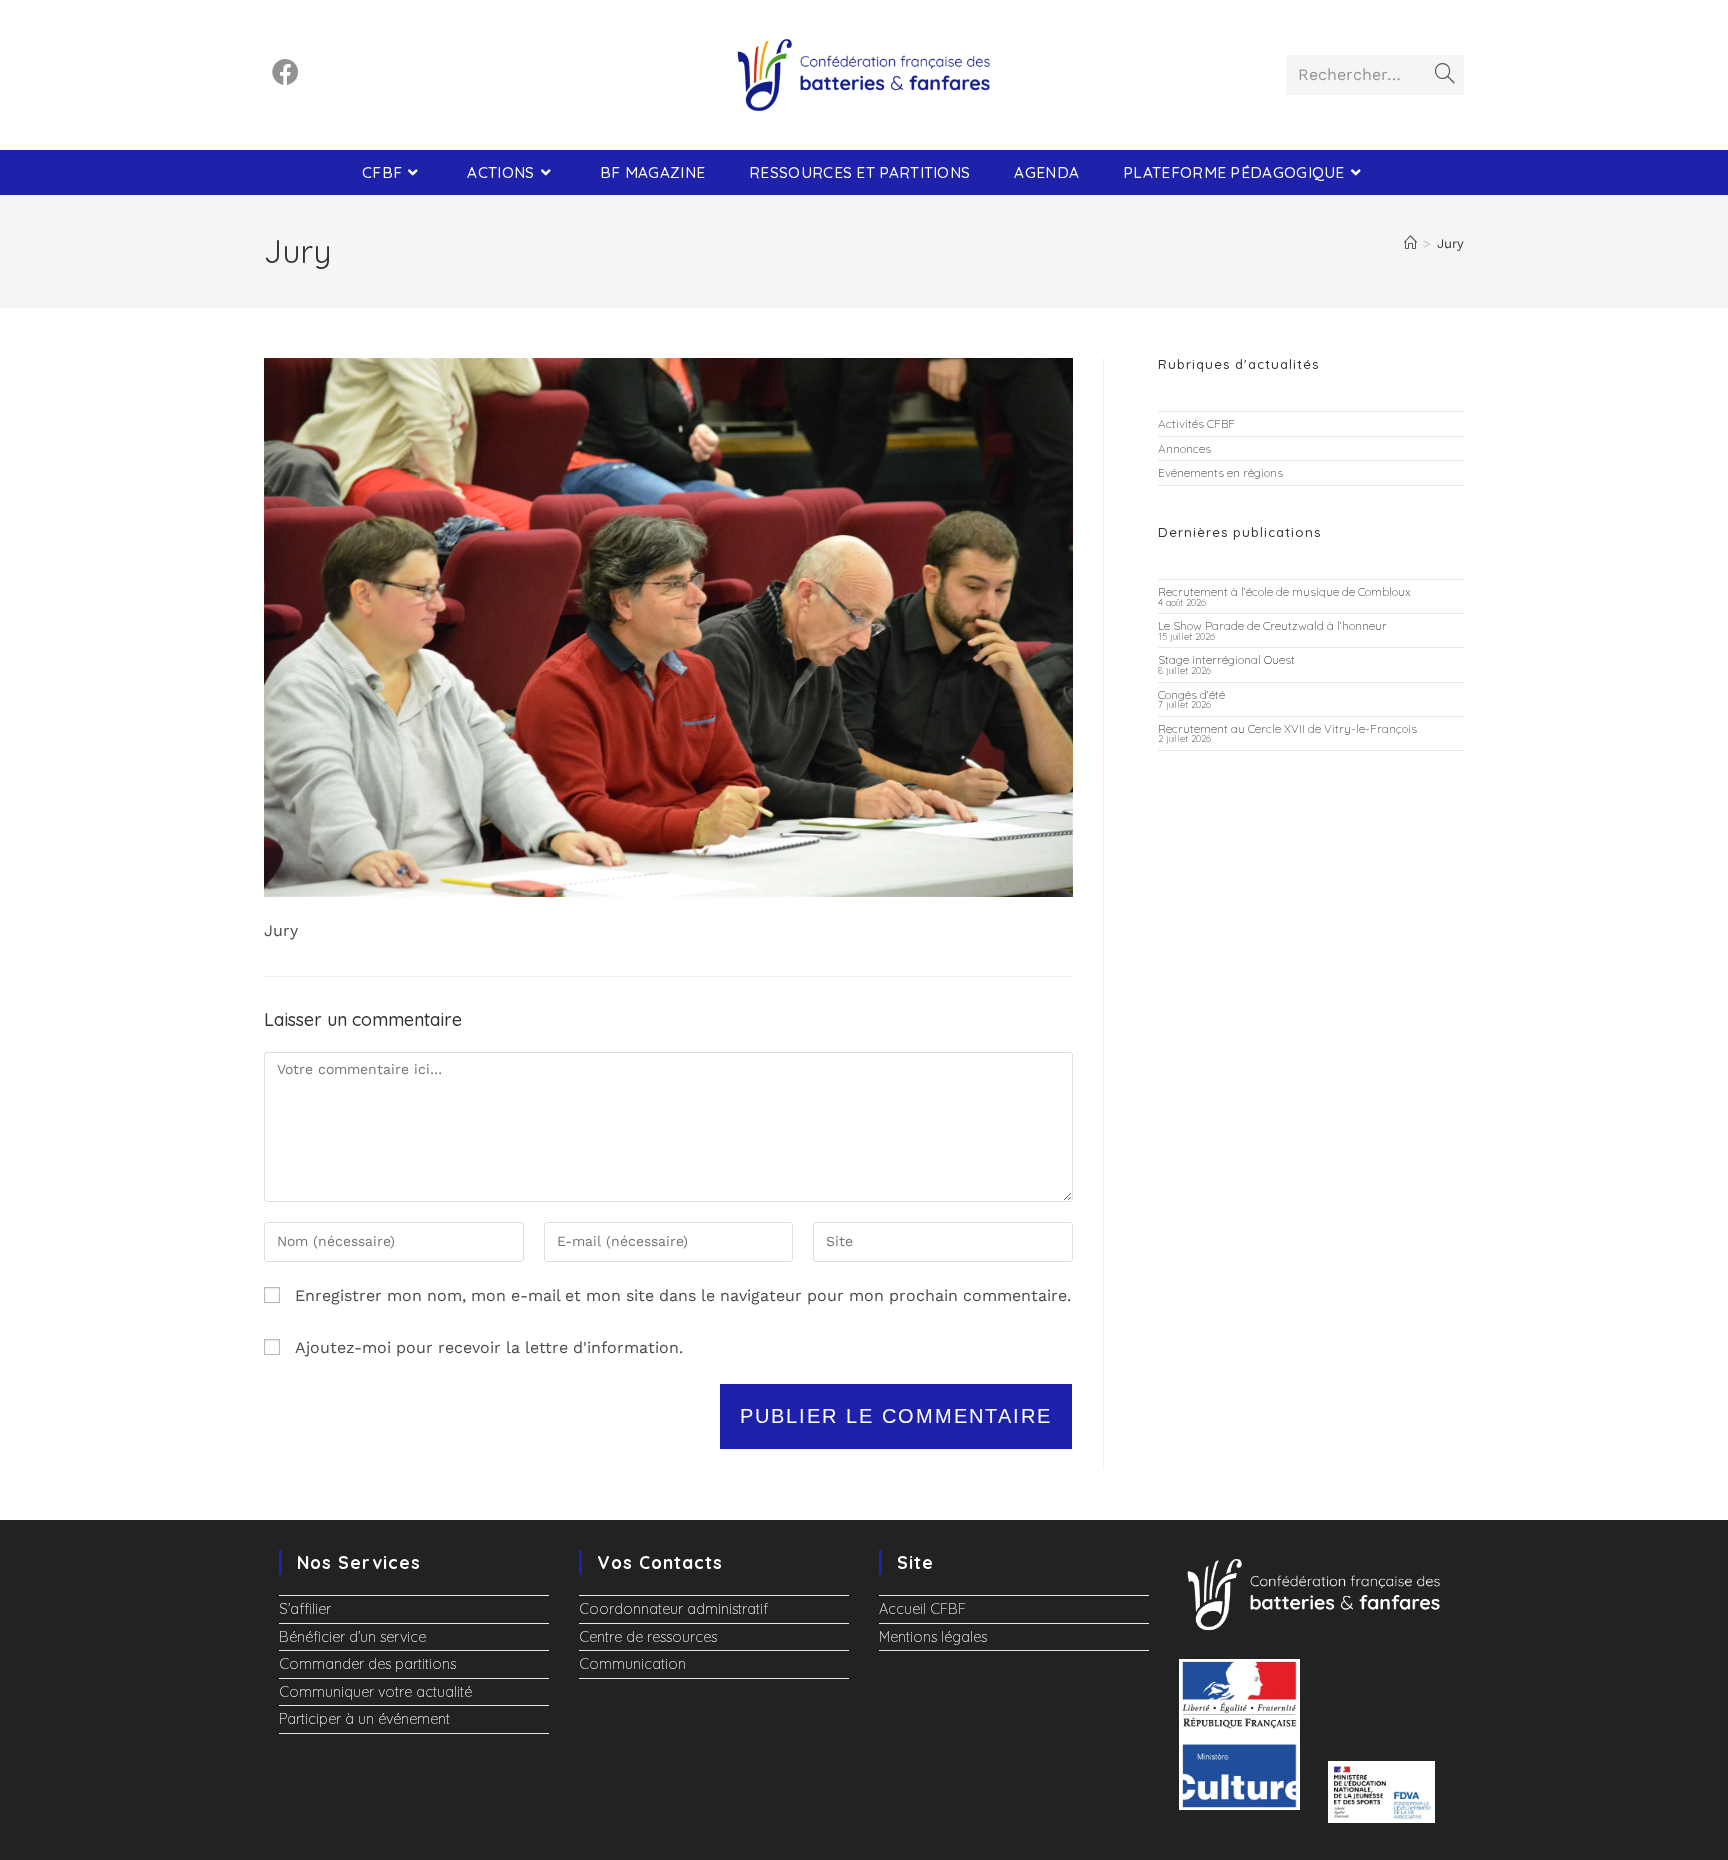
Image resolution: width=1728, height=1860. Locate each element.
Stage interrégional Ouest (1226, 659)
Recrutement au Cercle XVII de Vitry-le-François (1287, 728)
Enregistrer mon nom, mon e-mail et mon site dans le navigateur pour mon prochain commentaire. (683, 1295)
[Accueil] (1410, 243)
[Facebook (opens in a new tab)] (285, 72)
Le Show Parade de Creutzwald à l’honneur (1272, 625)
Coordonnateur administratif (673, 1609)
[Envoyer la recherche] (1445, 75)
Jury (1450, 243)
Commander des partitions (367, 1664)
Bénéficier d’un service (352, 1637)
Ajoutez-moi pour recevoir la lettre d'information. (486, 1347)
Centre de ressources (648, 1637)
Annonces (1184, 448)
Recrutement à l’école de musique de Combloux (1284, 591)
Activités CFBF (1196, 423)
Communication (632, 1664)
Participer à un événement (364, 1719)
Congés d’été (1191, 694)
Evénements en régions (1220, 472)
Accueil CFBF (922, 1609)
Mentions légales (933, 1637)
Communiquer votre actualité (375, 1692)
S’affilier (305, 1609)
